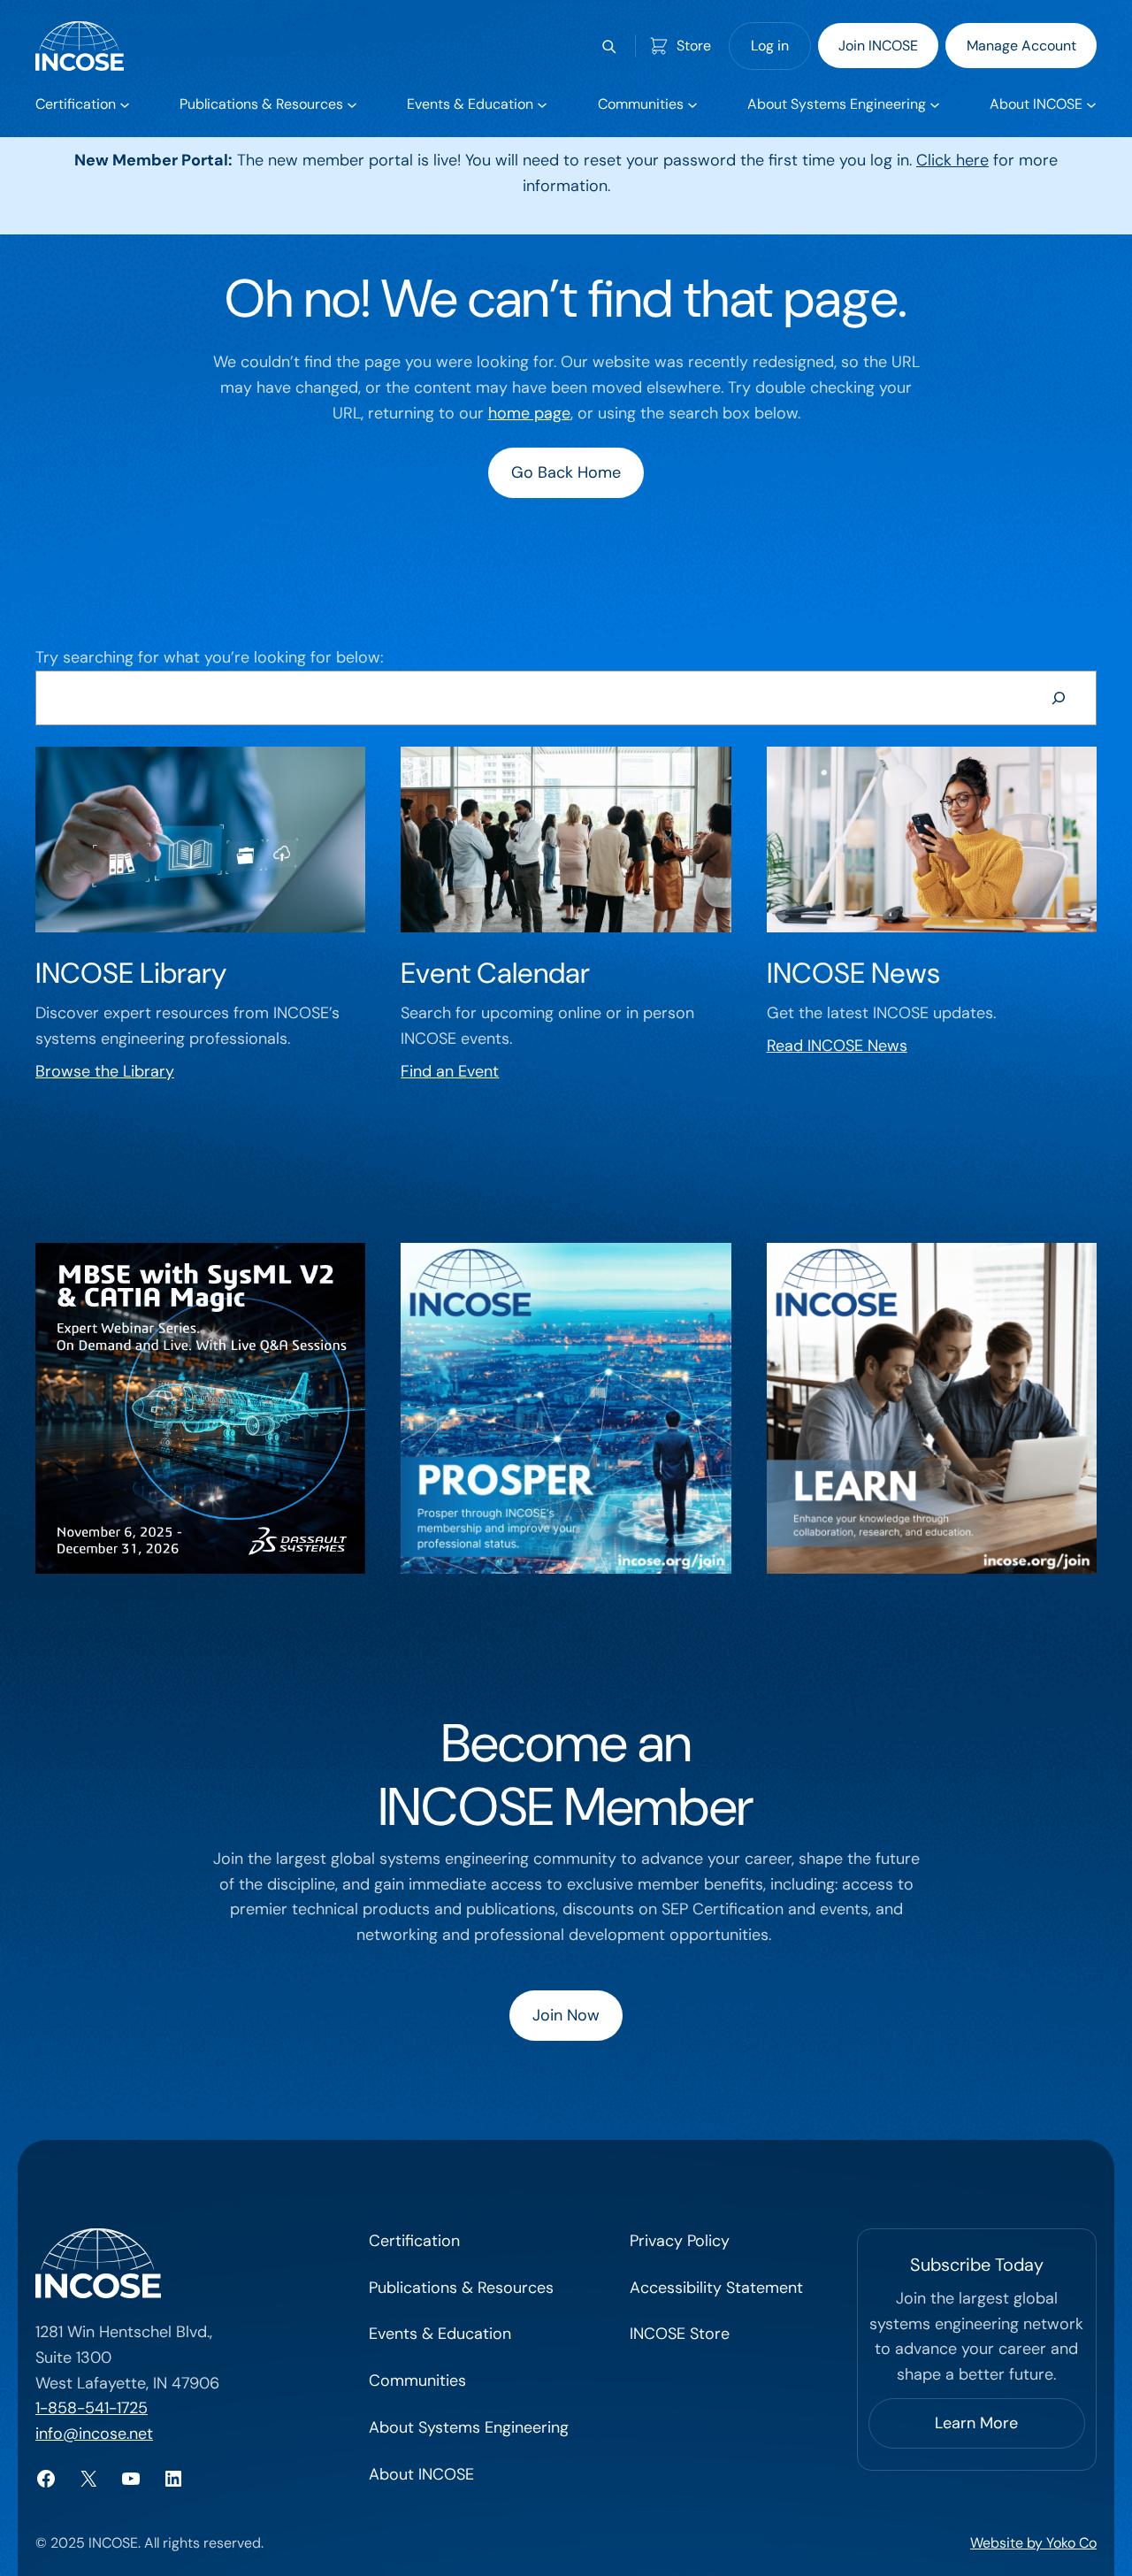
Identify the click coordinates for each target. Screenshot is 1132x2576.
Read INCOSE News (837, 1046)
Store (694, 46)
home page (529, 413)
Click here (952, 160)
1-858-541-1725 (92, 2408)
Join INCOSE (878, 46)
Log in (770, 46)
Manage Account (1021, 46)
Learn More (976, 2423)
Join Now (566, 2015)
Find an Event (450, 1071)
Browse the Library (105, 1071)
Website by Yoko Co (1033, 2543)
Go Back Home (566, 472)
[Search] (1059, 698)
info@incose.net (94, 2434)
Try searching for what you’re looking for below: (209, 657)
